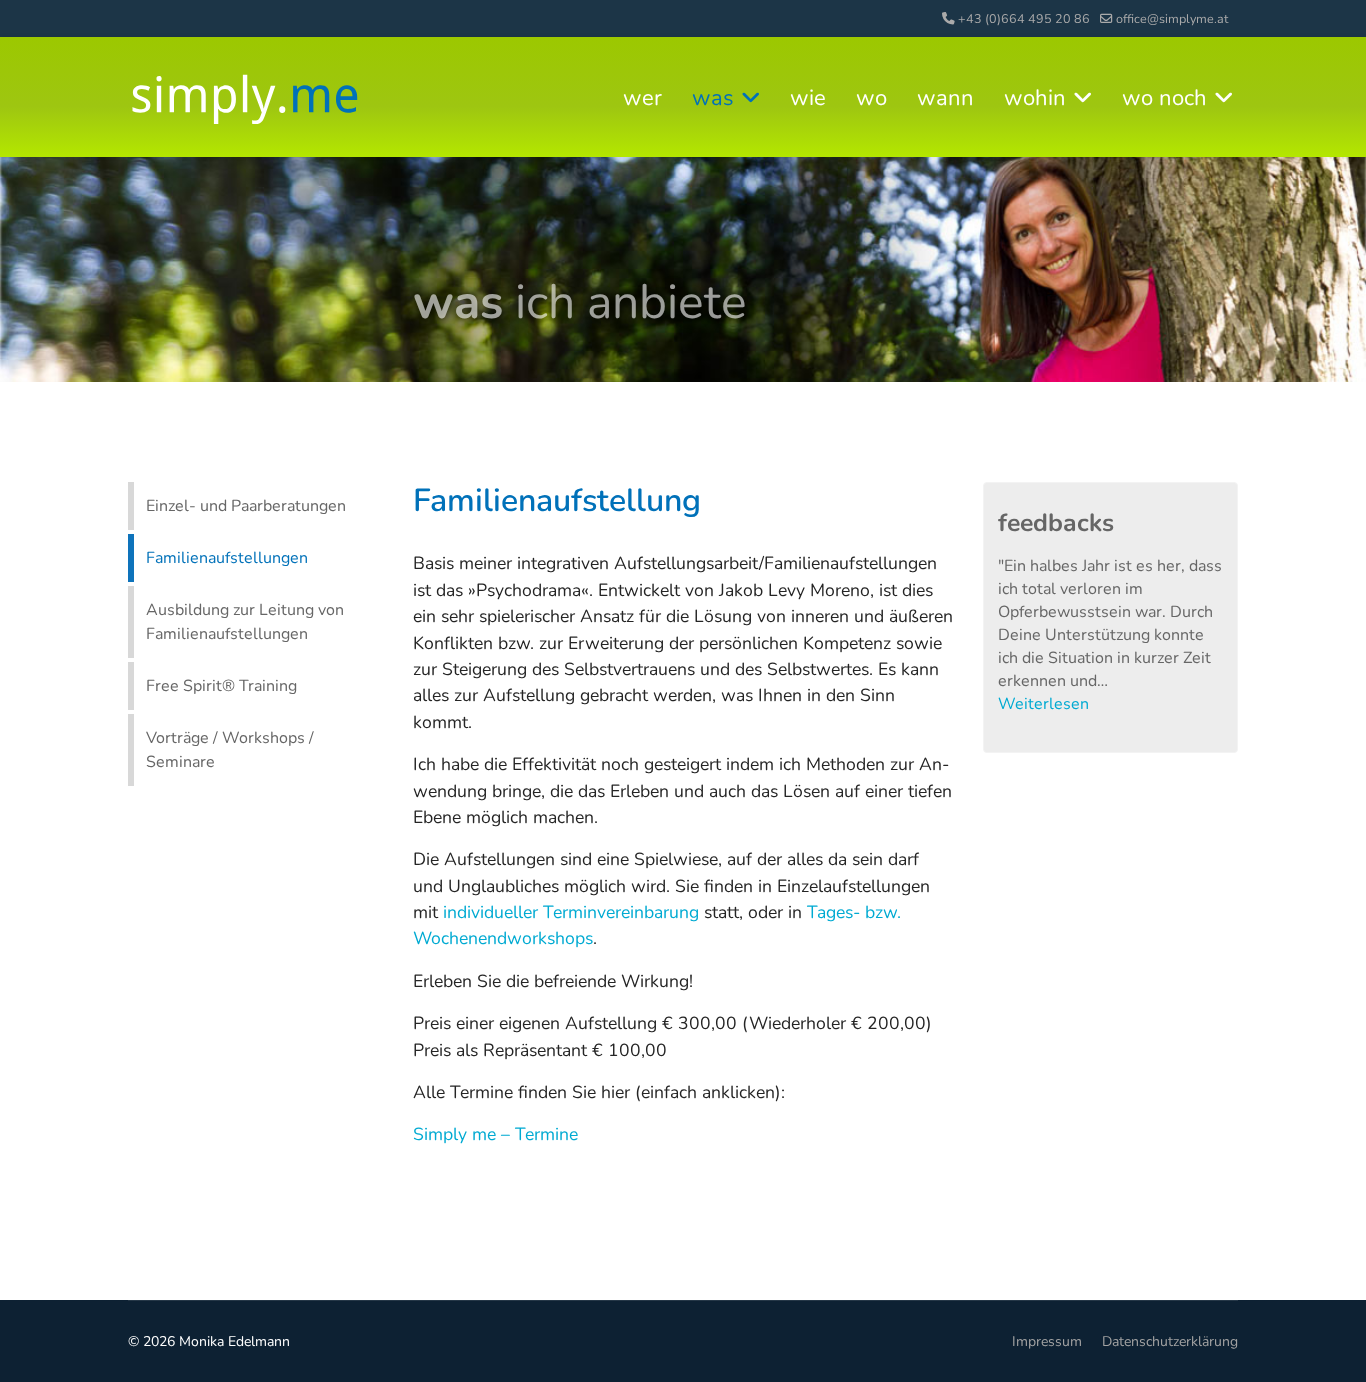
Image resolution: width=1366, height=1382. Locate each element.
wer (642, 98)
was (713, 98)
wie (808, 98)
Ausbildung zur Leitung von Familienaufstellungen (245, 622)
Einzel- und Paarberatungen (246, 506)
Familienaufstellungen (227, 558)
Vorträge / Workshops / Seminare (230, 750)
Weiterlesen (1043, 704)
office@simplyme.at (1172, 18)
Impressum (1047, 1341)
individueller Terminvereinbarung (571, 912)
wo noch (1164, 98)
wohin (1035, 98)
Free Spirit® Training (221, 686)
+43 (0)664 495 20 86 (1024, 18)
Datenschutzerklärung (1170, 1341)
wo (871, 98)
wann (945, 98)
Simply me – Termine (495, 1134)
